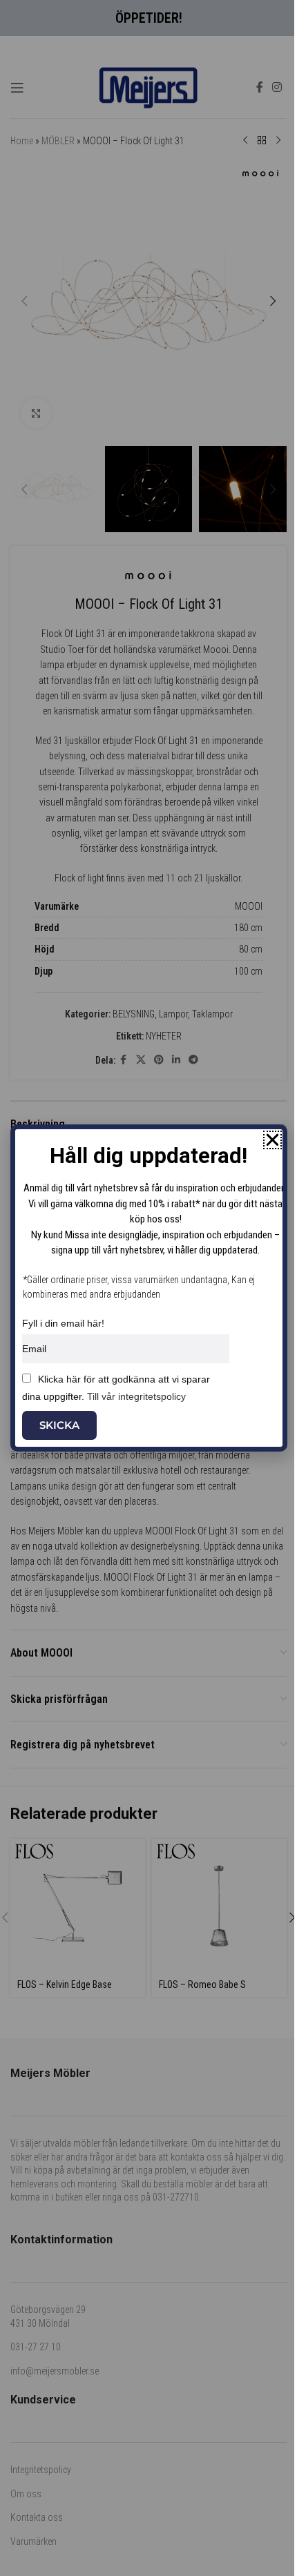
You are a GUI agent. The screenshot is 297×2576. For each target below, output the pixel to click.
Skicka (59, 1425)
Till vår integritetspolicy (136, 1396)
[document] (148, 1288)
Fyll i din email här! (63, 1323)
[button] (272, 1140)
